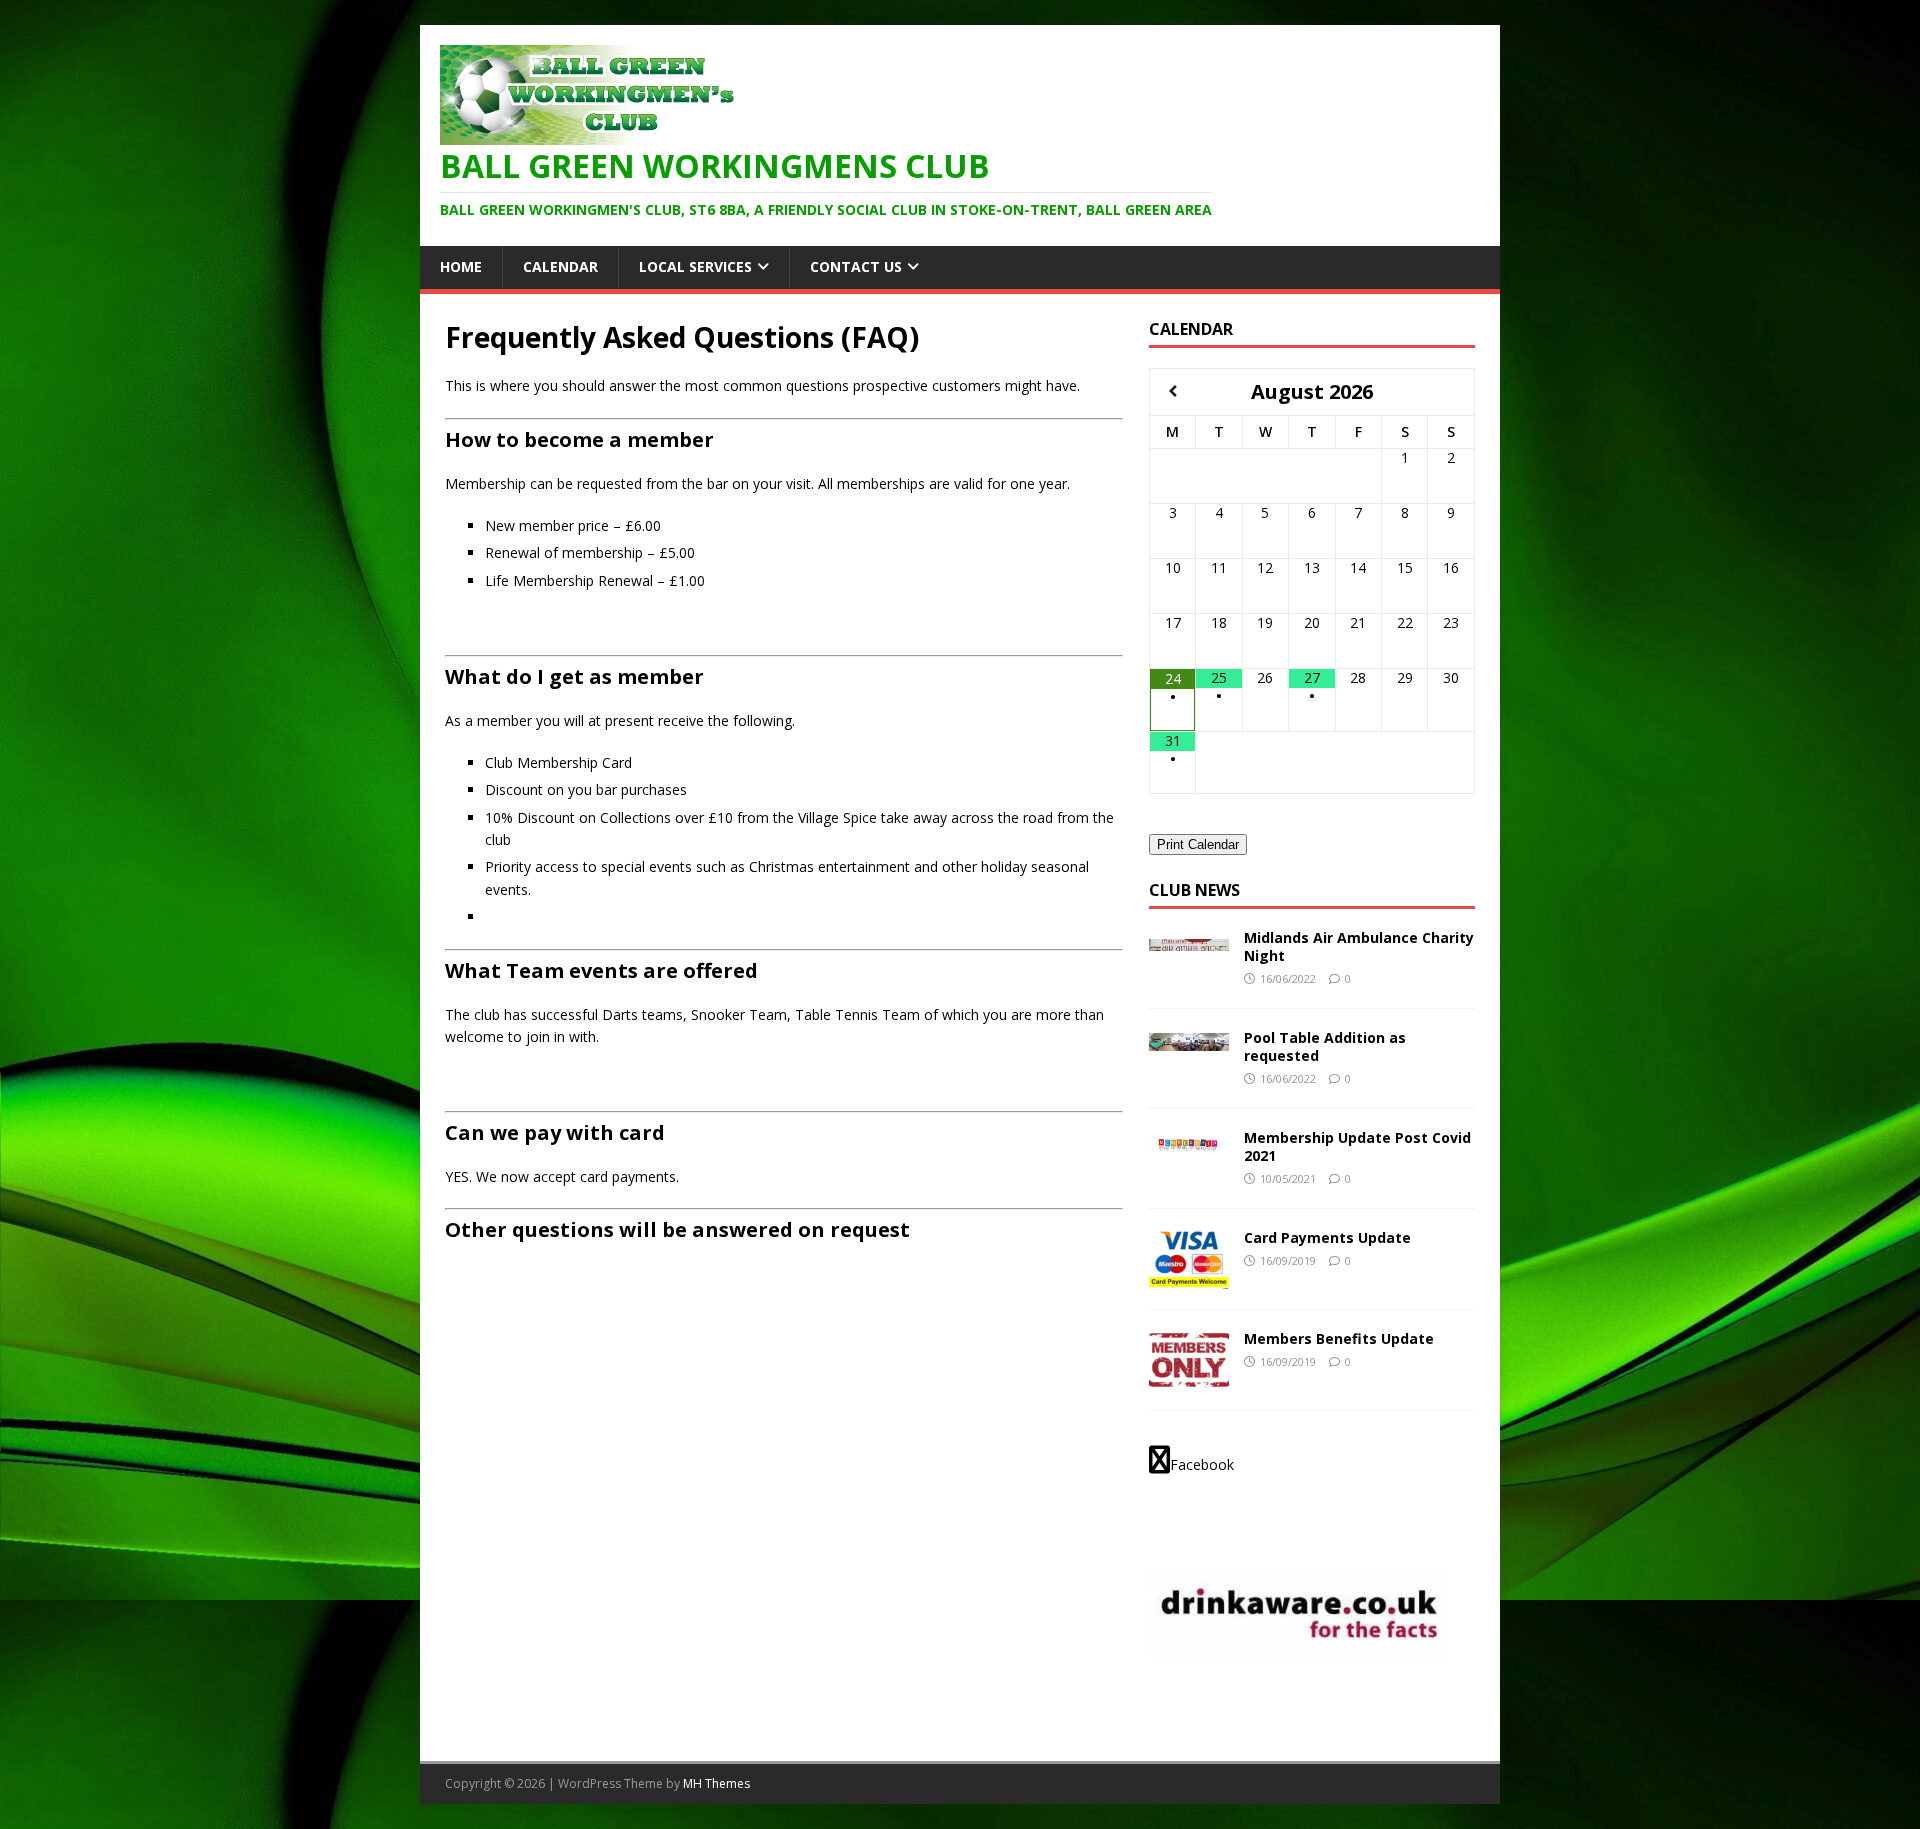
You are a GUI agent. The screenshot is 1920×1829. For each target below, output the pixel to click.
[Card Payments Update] (1189, 1277)
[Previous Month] (1173, 391)
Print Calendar (1198, 844)
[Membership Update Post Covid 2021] (1189, 1139)
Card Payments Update (1327, 1237)
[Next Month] (1451, 391)
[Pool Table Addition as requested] (1189, 1039)
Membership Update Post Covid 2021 (1357, 1146)
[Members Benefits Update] (1189, 1378)
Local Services (695, 266)
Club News (1194, 890)
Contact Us (856, 266)
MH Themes (716, 1783)
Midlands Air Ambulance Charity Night (1359, 946)
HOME (461, 266)
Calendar (560, 266)
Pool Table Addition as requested (1325, 1046)
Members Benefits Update (1339, 1338)
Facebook (1202, 1464)
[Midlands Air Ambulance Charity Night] (1189, 939)
